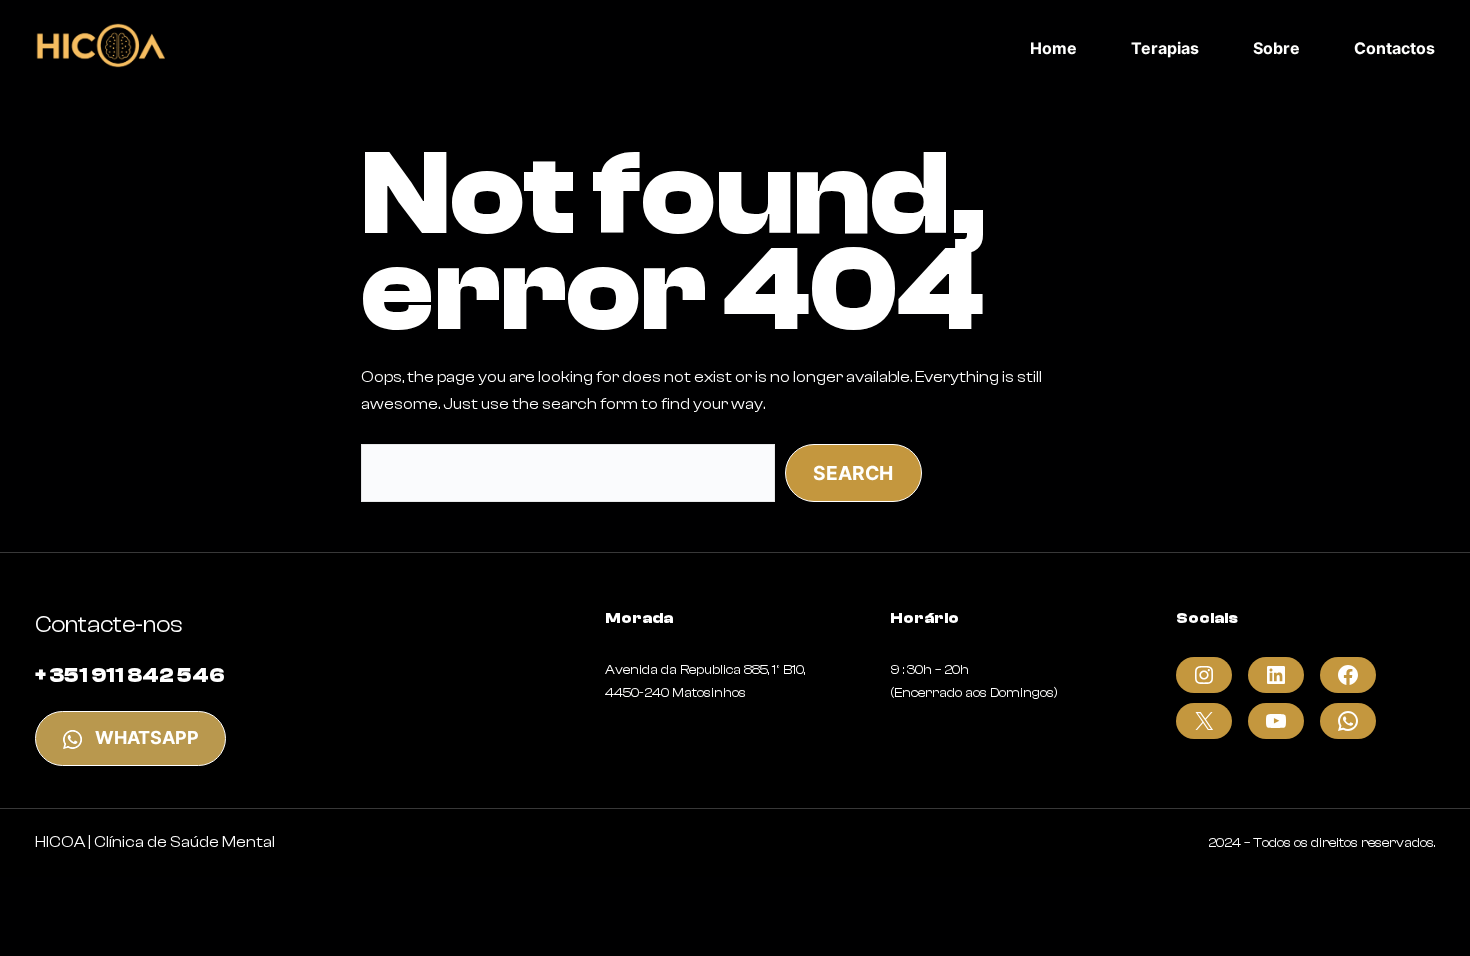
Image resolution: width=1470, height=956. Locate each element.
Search (853, 473)
